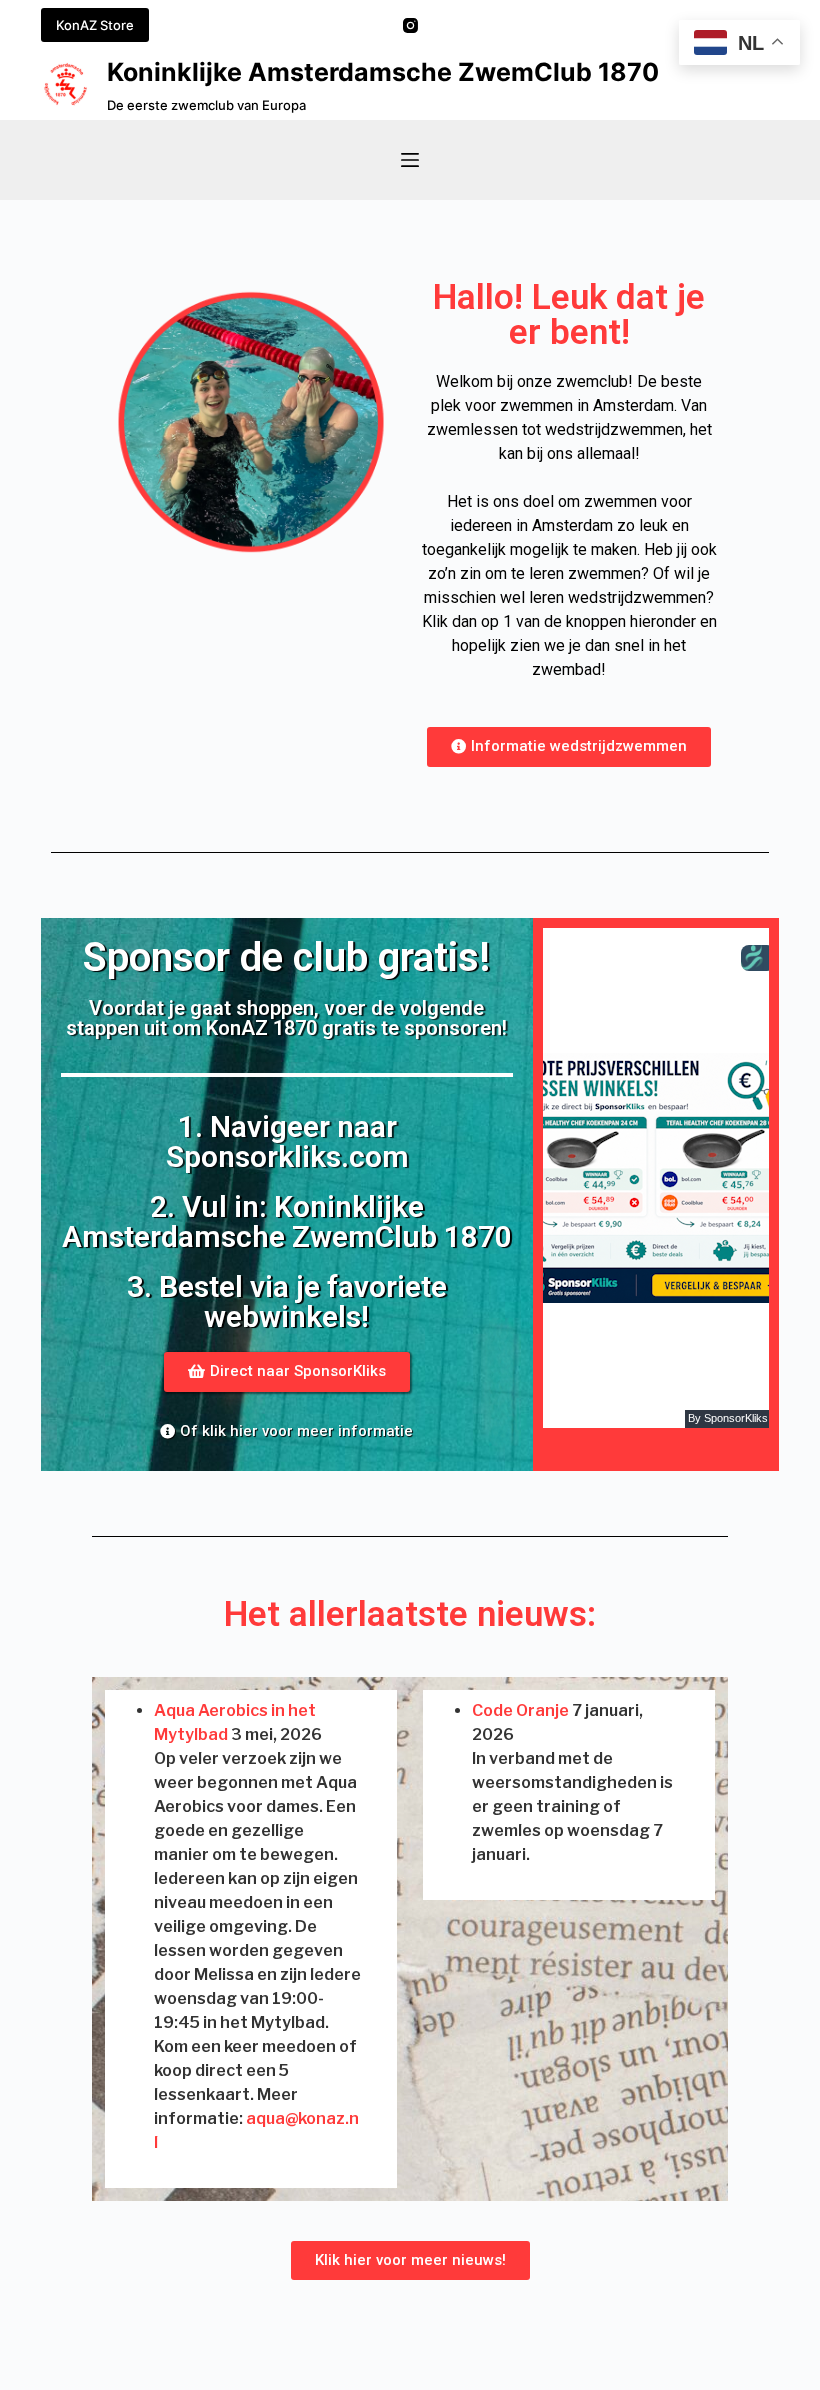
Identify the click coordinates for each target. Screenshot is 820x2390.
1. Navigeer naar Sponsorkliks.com (286, 1141)
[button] (569, 747)
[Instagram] (410, 25)
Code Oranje (520, 1710)
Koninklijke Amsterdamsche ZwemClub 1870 (383, 72)
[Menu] (410, 160)
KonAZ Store (95, 25)
